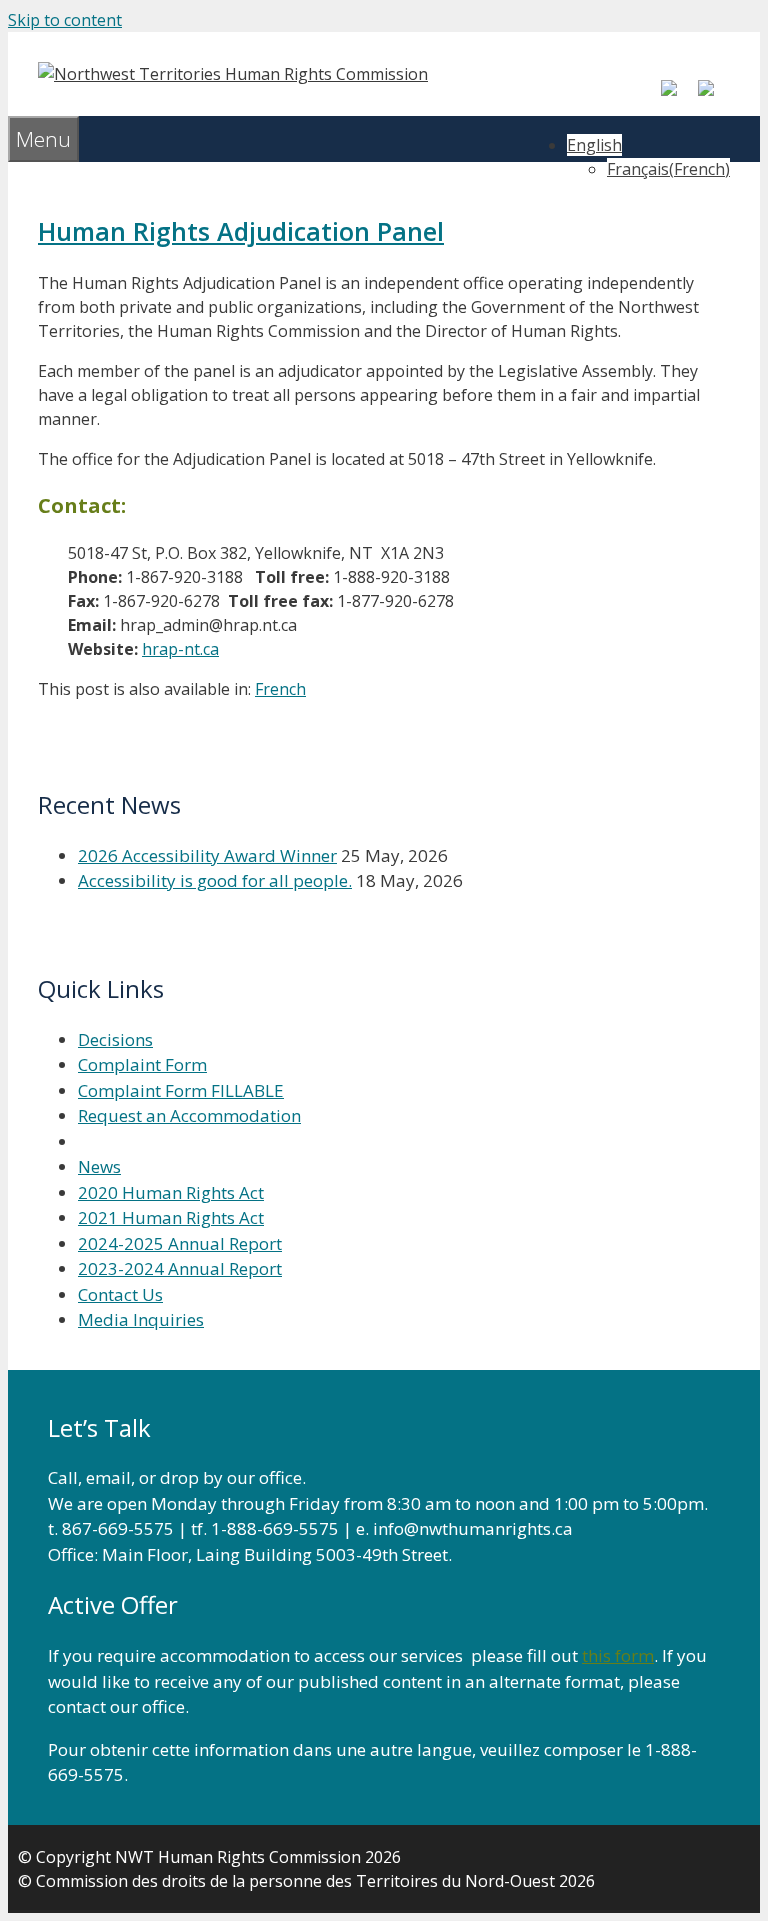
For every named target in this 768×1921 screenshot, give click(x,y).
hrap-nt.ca (180, 649)
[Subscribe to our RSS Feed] (714, 96)
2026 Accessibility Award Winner (207, 855)
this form (618, 1655)
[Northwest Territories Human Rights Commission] (233, 74)
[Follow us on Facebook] (677, 96)
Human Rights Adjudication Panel (241, 231)
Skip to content (65, 20)
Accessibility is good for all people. (215, 880)
